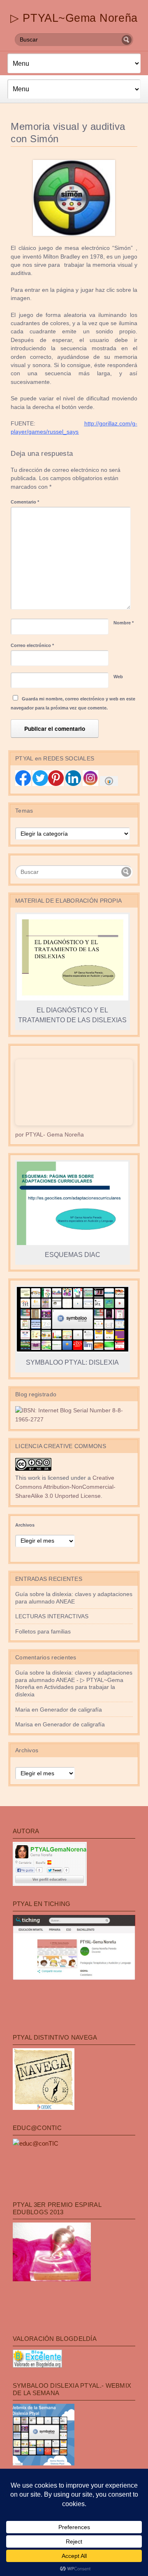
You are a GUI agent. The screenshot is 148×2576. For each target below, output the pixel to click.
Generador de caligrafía (71, 1710)
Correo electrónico (32, 645)
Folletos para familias (43, 1632)
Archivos (25, 1525)
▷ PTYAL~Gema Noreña (74, 18)
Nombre (124, 623)
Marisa (24, 1725)
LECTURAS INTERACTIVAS (52, 1616)
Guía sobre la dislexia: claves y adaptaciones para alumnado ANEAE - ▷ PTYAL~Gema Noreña (74, 1680)
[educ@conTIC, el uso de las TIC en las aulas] (36, 2143)
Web (118, 677)
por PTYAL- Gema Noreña (50, 1135)
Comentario (25, 502)
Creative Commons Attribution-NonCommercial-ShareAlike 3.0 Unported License (65, 1487)
